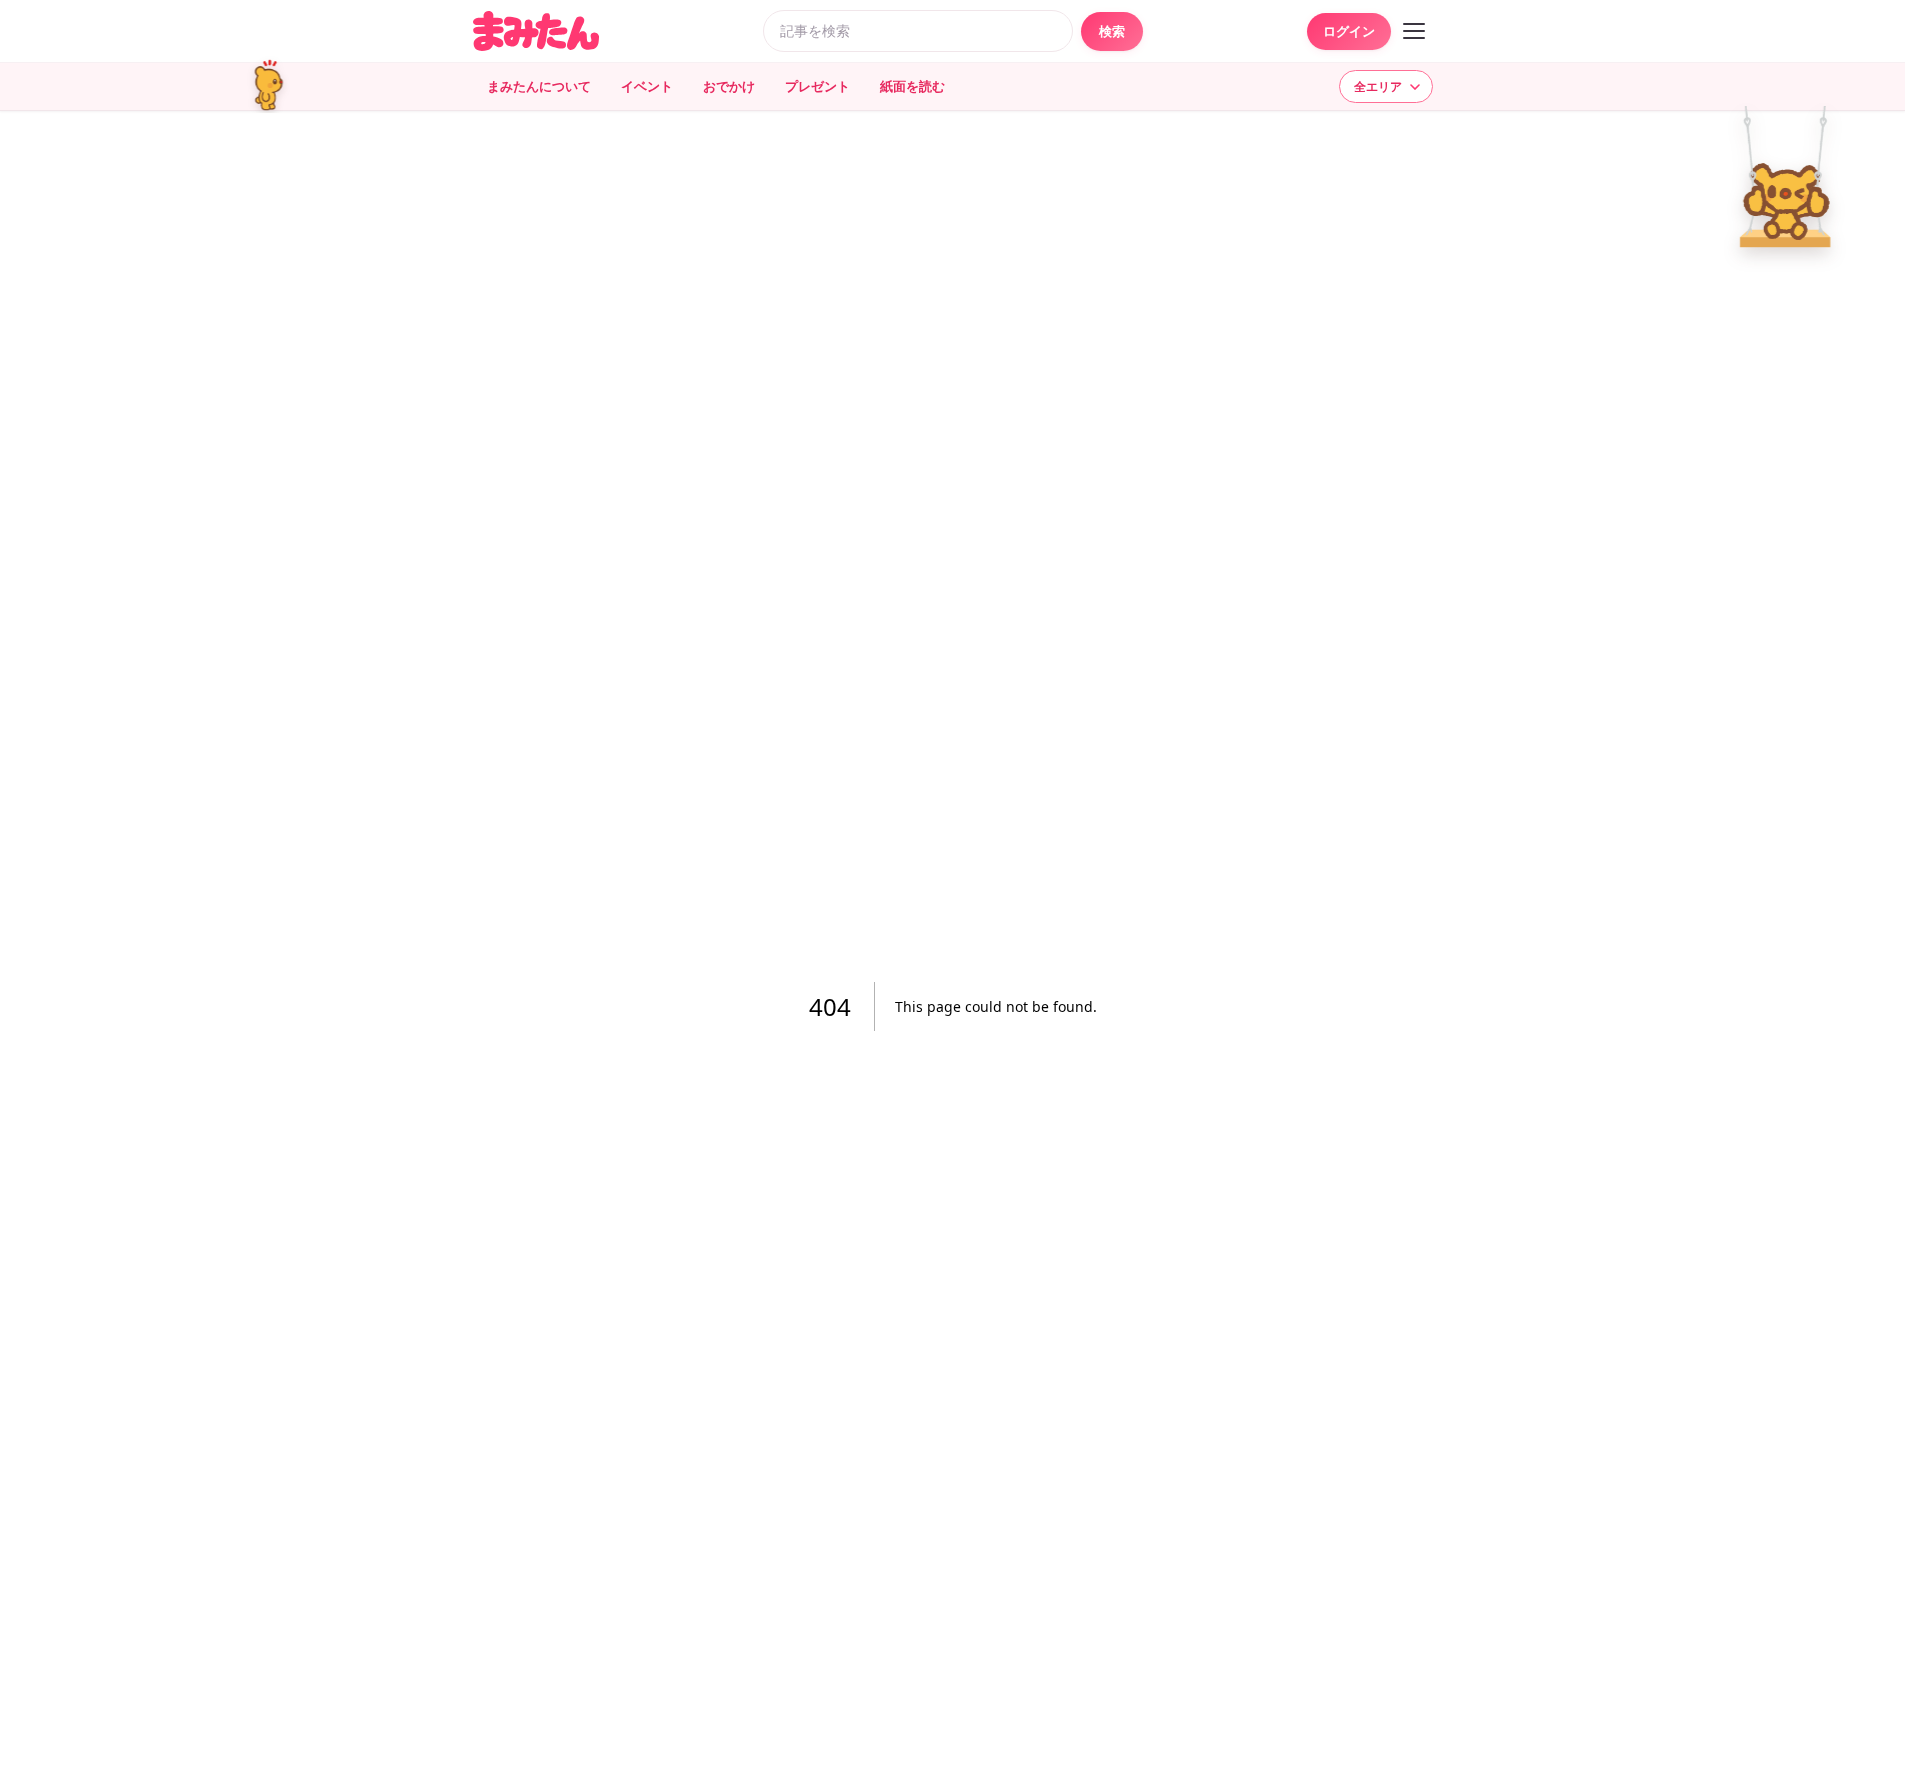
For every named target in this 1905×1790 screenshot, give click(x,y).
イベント (647, 86)
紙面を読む (912, 86)
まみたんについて (539, 86)
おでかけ (729, 86)
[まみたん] (536, 31)
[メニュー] (1414, 31)
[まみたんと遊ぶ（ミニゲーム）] (278, 86)
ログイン (1349, 31)
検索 (1112, 31)
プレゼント (817, 86)
